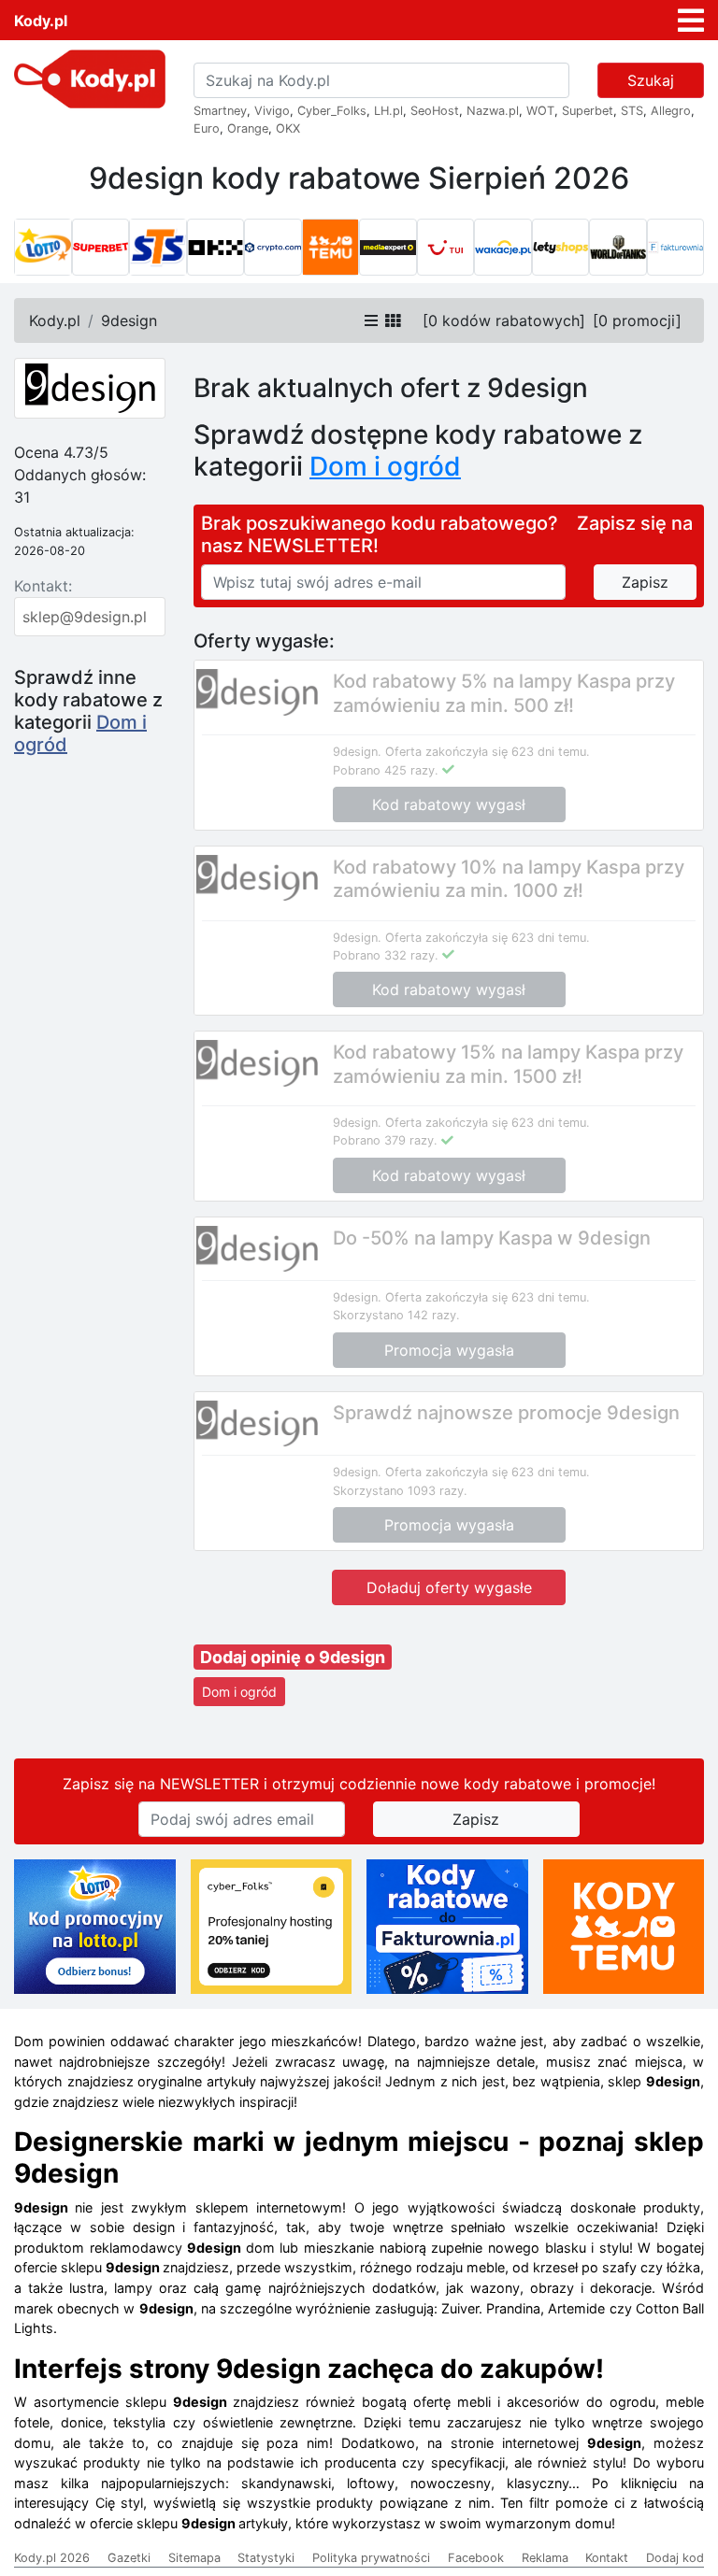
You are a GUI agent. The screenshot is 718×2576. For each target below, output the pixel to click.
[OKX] (216, 248)
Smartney (220, 111)
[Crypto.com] (273, 248)
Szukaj (651, 80)
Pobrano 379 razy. (385, 1140)
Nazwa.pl (493, 111)
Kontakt (607, 2558)
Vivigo (272, 111)
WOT (540, 111)
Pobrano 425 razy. (386, 770)
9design (129, 320)
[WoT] (618, 248)
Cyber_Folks (332, 111)
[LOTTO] (43, 248)
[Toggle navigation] (691, 21)
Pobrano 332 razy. (386, 955)
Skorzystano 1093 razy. (400, 1491)
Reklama (545, 2558)
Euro (207, 128)
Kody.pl (41, 21)
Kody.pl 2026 (52, 2558)
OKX (288, 128)
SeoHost (435, 111)
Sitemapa (194, 2558)
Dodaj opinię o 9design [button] (293, 1657)
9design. (357, 752)
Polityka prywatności (371, 2558)
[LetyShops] (561, 248)
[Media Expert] (388, 248)
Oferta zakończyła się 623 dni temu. (488, 752)
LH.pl (388, 111)
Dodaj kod (675, 2558)
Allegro (671, 111)
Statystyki (266, 2558)
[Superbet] (101, 248)
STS (632, 111)
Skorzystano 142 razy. (396, 1315)
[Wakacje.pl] (503, 248)
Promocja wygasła (449, 1350)
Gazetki (129, 2558)
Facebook (476, 2558)
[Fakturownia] (676, 248)
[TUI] (446, 248)
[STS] (158, 248)
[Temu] (331, 248)
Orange (248, 128)
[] (504, 320)
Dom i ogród (239, 1692)
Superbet (588, 111)
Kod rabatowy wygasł (449, 804)
